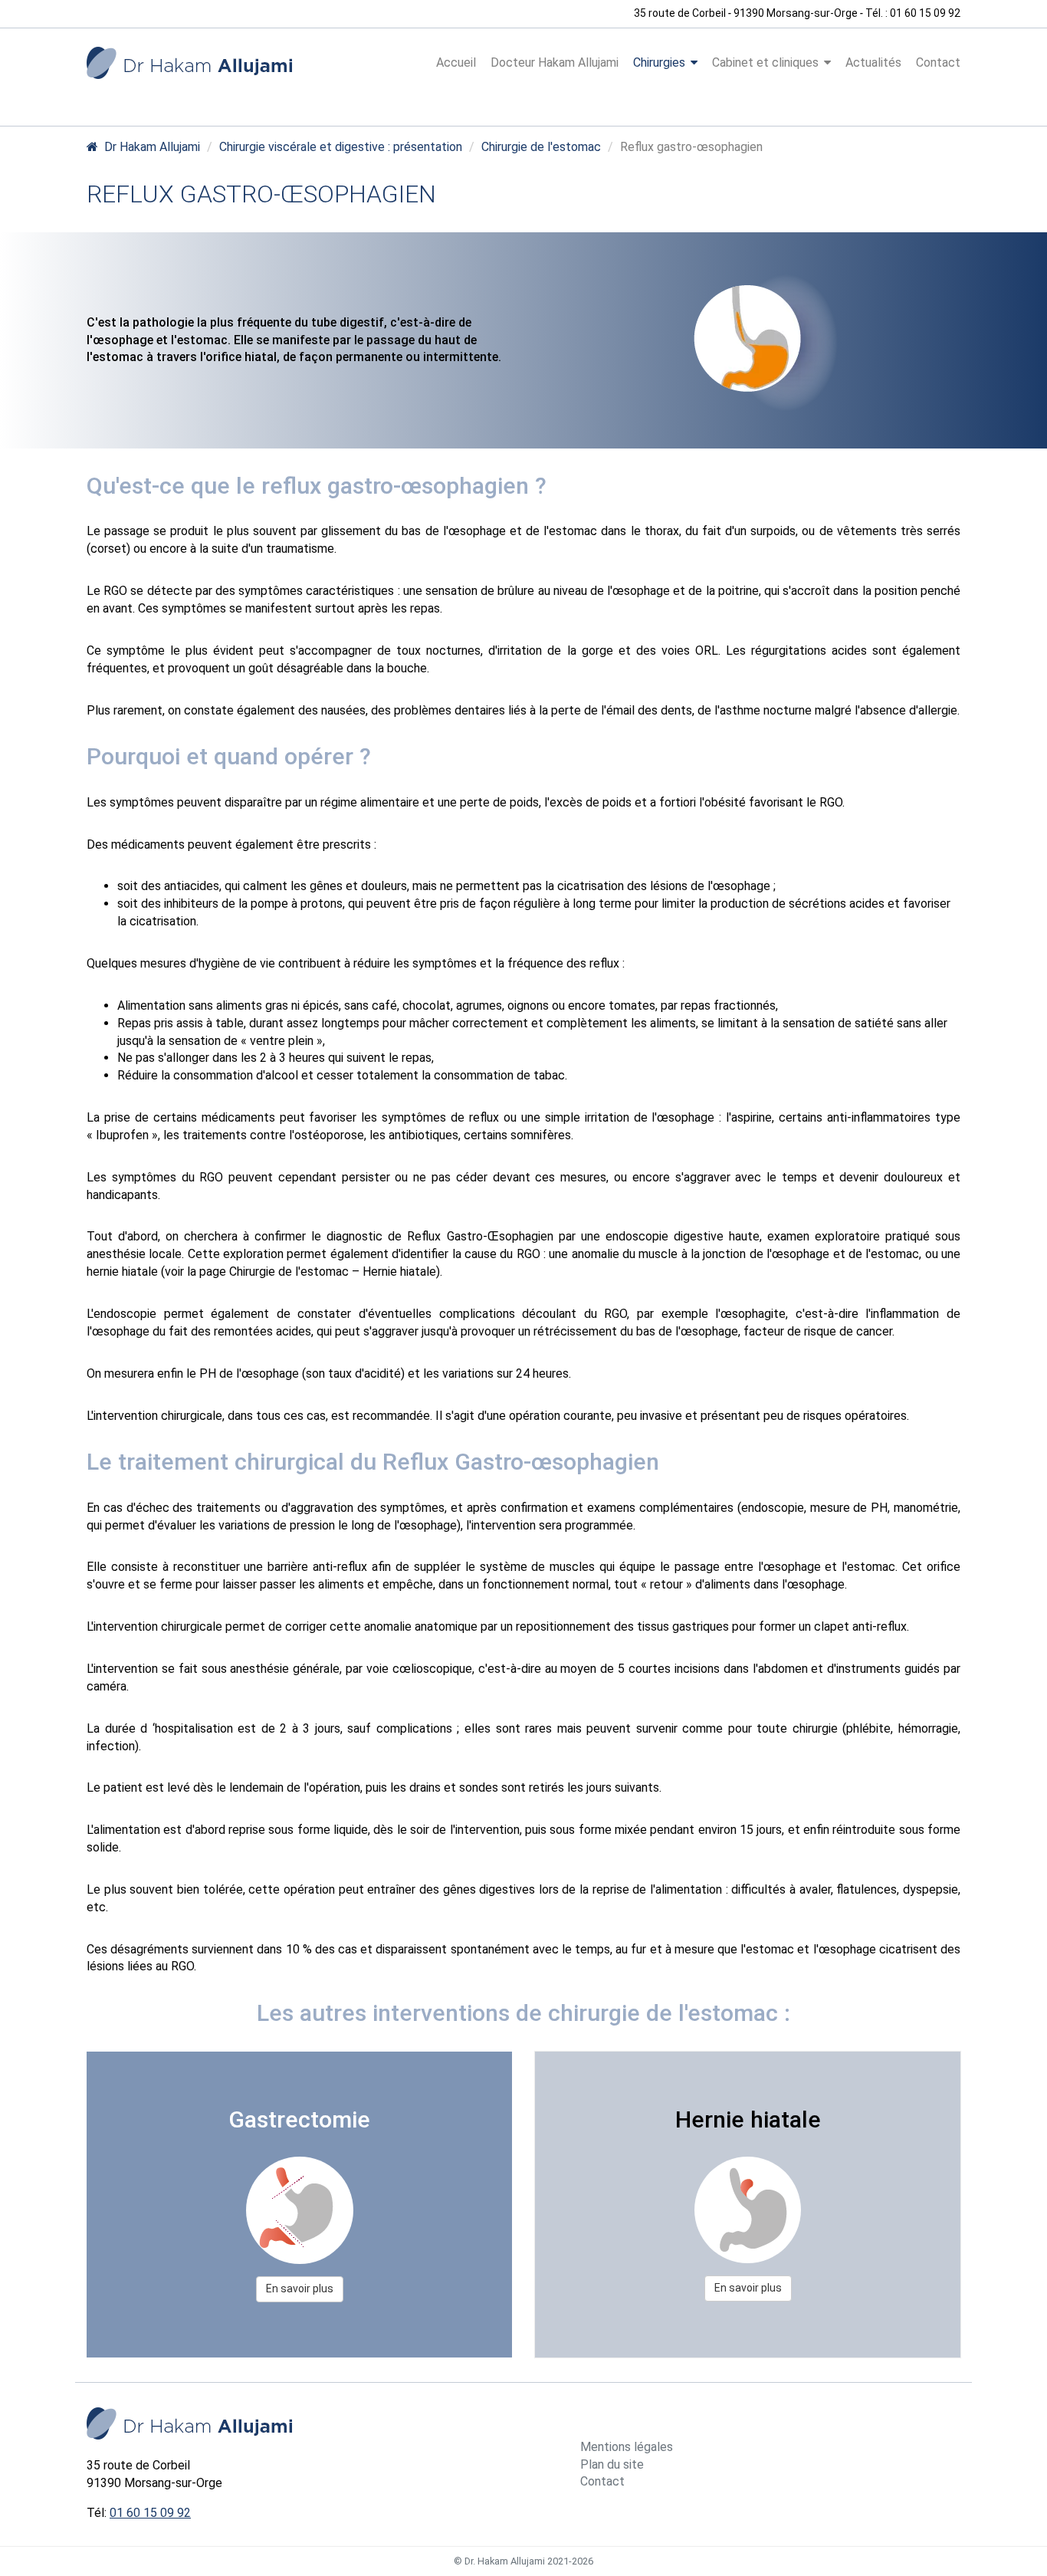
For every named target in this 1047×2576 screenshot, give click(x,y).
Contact (938, 62)
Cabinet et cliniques (765, 62)
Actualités (873, 62)
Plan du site (612, 2464)
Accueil (456, 62)
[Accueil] (189, 63)
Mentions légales (627, 2447)
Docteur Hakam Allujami (555, 62)
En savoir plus (300, 2288)
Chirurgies (659, 62)
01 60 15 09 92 (150, 2513)
